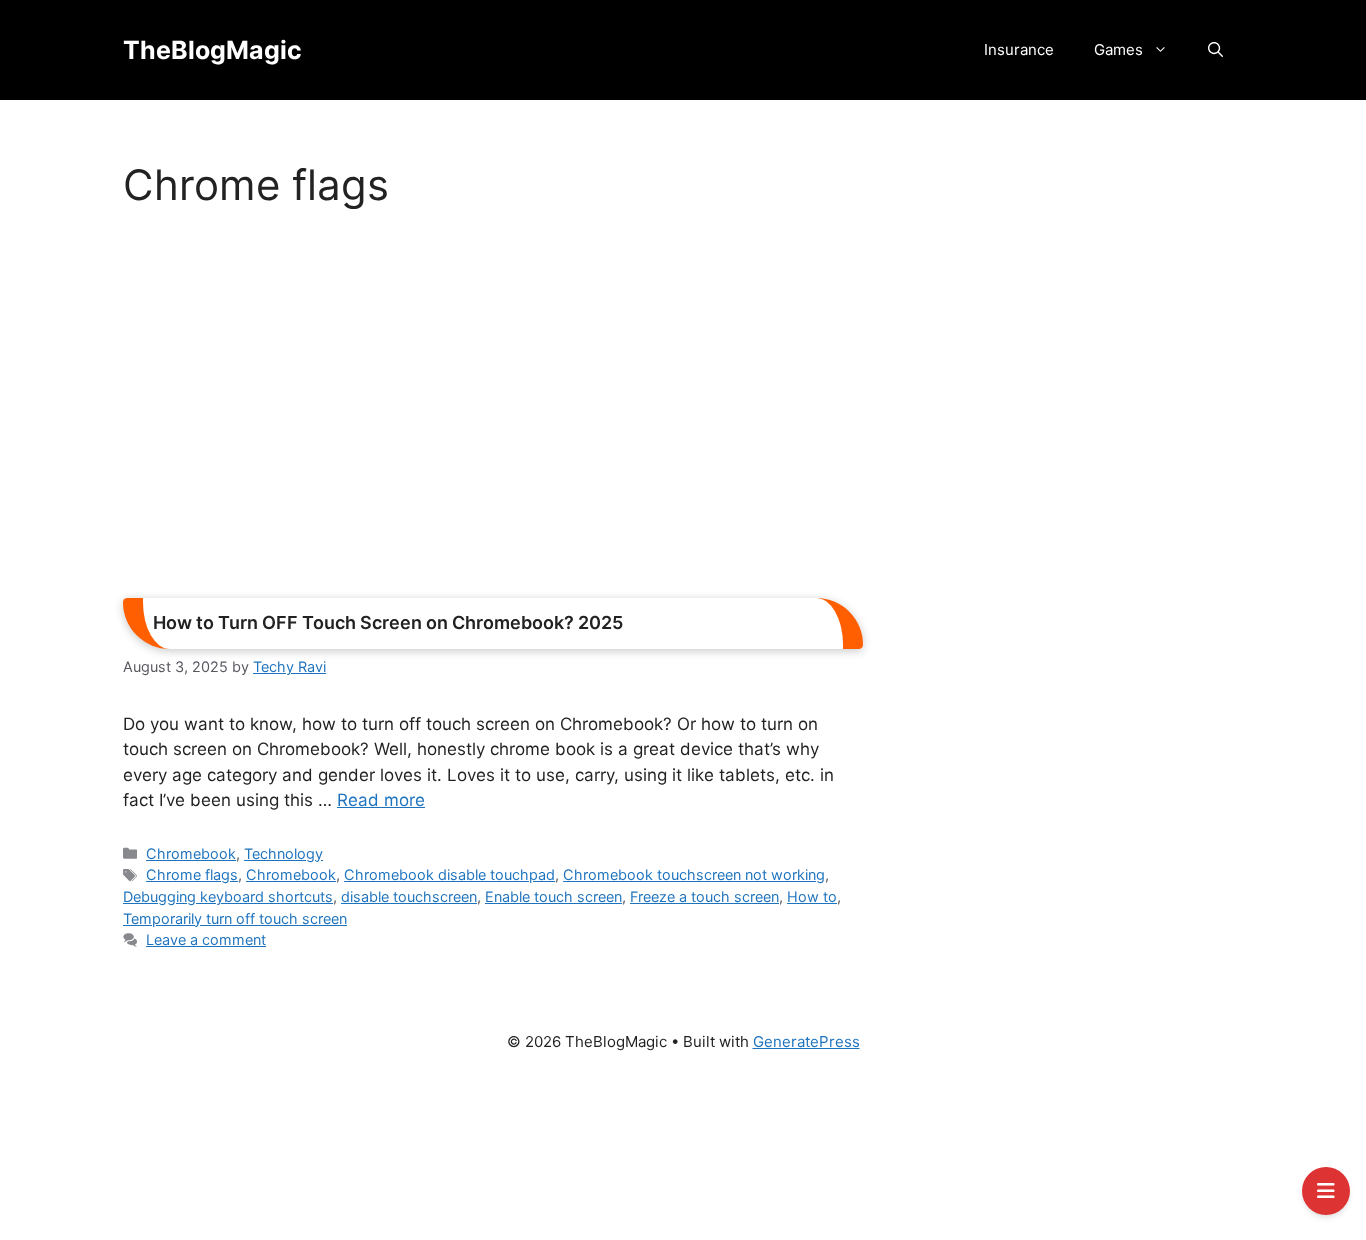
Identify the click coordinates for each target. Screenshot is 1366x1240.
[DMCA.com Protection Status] (683, 1155)
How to (812, 896)
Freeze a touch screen (704, 896)
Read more (381, 800)
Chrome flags (192, 874)
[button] (1215, 50)
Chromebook (191, 853)
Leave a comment (206, 939)
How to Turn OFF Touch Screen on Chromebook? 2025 (388, 622)
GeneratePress (806, 1041)
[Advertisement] (493, 410)
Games (1118, 49)
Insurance (1019, 49)
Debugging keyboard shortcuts (228, 896)
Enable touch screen (553, 896)
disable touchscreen (409, 896)
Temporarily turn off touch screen (235, 918)
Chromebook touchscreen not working (694, 874)
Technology (283, 853)
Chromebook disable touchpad (449, 874)
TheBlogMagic (212, 50)
